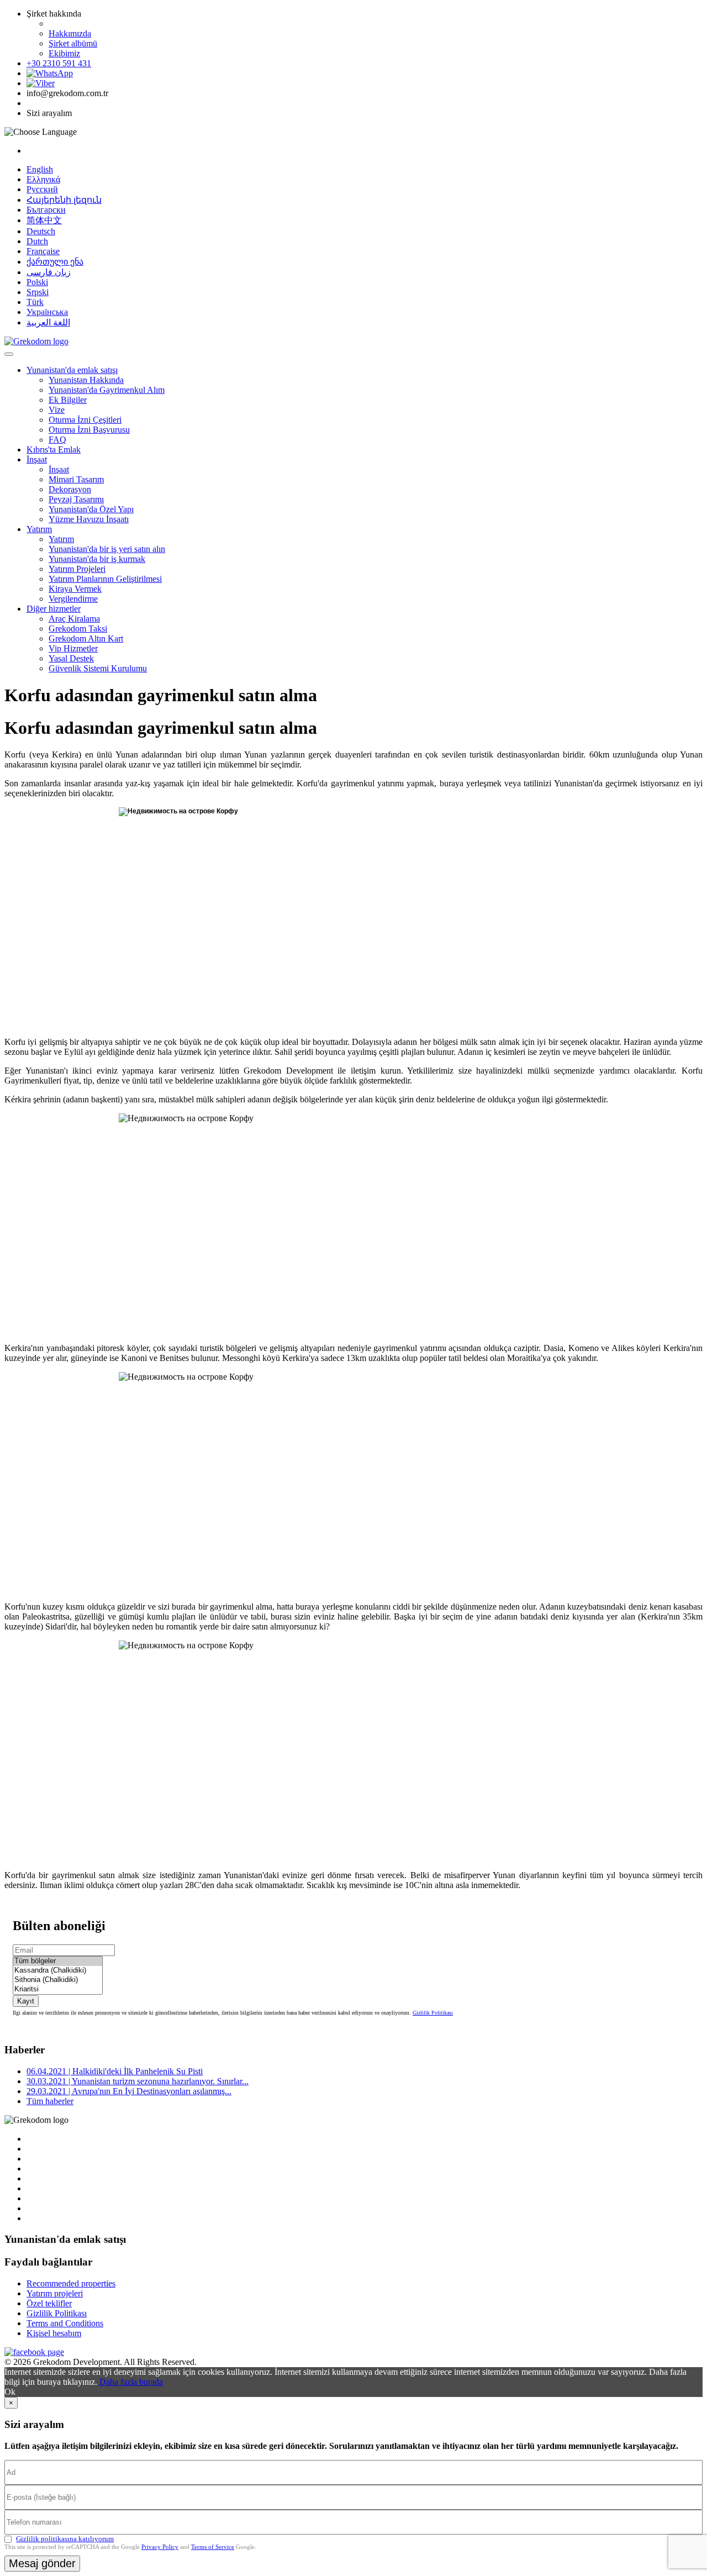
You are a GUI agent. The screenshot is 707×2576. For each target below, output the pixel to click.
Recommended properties (71, 2283)
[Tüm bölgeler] (58, 1961)
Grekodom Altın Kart (86, 638)
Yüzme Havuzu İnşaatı (89, 519)
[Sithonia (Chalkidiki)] (58, 1980)
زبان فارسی (49, 272)
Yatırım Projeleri (77, 569)
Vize (57, 410)
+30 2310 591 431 (59, 63)
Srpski (38, 292)
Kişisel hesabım (54, 2333)
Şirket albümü (73, 43)
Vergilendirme (73, 599)
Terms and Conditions (65, 2323)
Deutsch (41, 231)
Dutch (37, 241)
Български (46, 210)
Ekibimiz (64, 53)
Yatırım (39, 529)
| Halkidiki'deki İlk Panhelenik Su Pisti (115, 2071)
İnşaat (37, 459)
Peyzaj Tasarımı (76, 499)
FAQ (57, 440)
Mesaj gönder (42, 2563)
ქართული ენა (55, 262)
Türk (35, 302)
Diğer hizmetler (54, 609)
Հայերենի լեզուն (64, 200)
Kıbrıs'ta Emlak (54, 450)
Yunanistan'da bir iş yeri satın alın (107, 549)
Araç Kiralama (74, 619)
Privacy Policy (160, 2547)
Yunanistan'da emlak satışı (72, 370)
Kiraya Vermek (75, 589)
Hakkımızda (70, 33)
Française (43, 251)
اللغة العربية (48, 322)
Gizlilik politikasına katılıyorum (65, 2539)
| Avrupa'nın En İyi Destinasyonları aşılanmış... (129, 2091)
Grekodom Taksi (78, 629)
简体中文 (44, 220)
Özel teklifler (49, 2303)
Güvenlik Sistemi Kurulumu (98, 668)
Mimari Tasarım (76, 479)
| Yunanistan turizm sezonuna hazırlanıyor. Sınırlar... (138, 2081)
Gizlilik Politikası (433, 2013)
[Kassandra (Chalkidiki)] (58, 1971)
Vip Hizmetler (73, 648)
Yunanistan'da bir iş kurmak (97, 559)
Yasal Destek (71, 658)
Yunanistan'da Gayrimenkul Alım (107, 390)
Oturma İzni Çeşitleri (85, 420)
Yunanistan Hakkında (86, 380)
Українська (47, 312)
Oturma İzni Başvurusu (89, 430)
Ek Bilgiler (68, 400)
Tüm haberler (50, 2101)
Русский (42, 189)
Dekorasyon (70, 489)
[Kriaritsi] (58, 1989)
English (40, 169)
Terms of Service (213, 2547)
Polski (37, 282)
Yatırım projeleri (55, 2293)
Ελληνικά (43, 179)
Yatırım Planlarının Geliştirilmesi (105, 579)
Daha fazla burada (131, 2382)
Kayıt (26, 2001)
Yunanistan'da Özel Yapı (91, 509)
